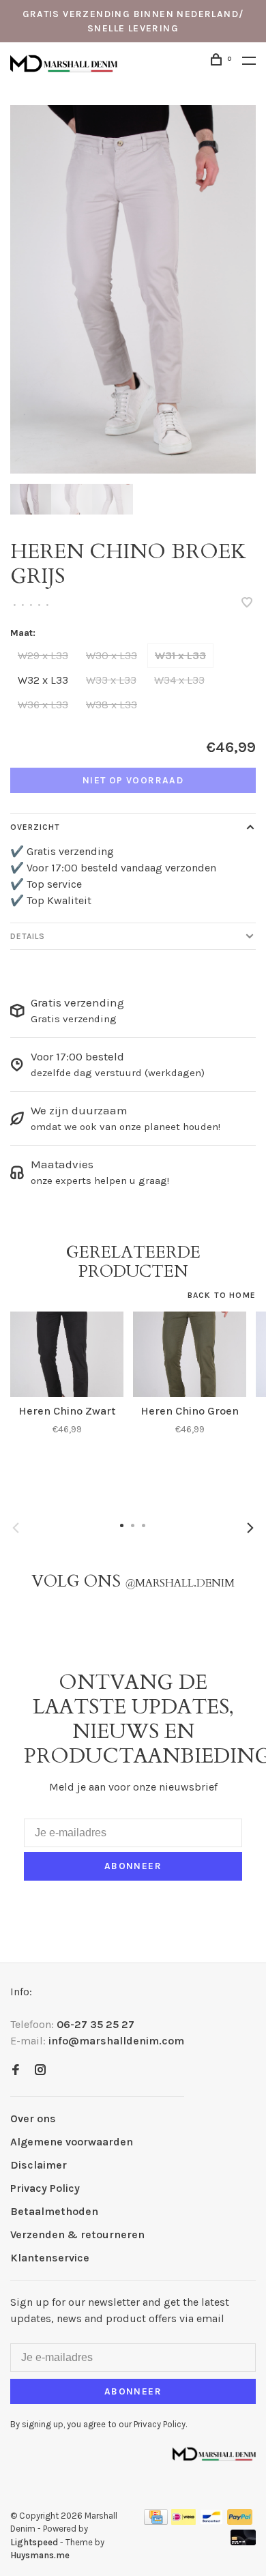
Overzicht (35, 827)
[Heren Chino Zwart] (67, 1354)
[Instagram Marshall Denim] (40, 2071)
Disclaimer (39, 2165)
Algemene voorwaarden (72, 2142)
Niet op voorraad (133, 780)
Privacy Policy (45, 2188)
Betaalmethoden (54, 2211)
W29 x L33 (43, 655)
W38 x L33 (112, 705)
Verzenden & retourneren (77, 2234)
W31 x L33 (180, 655)
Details (28, 936)
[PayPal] (240, 2521)
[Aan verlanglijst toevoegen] (247, 604)
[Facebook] (16, 2071)
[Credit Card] (156, 2521)
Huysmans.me (40, 2555)
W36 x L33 (43, 705)
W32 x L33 (43, 680)
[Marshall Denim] (214, 2453)
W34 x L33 (179, 680)
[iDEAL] (183, 2521)
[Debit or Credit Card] (243, 2542)
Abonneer (133, 1866)
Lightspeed (34, 2542)
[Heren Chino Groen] (190, 1354)
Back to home (222, 1295)
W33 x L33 (111, 680)
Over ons (33, 2118)
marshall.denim (180, 1583)
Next (250, 1528)
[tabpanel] (133, 289)
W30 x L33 (112, 655)
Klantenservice (50, 2258)
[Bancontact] (211, 2521)
